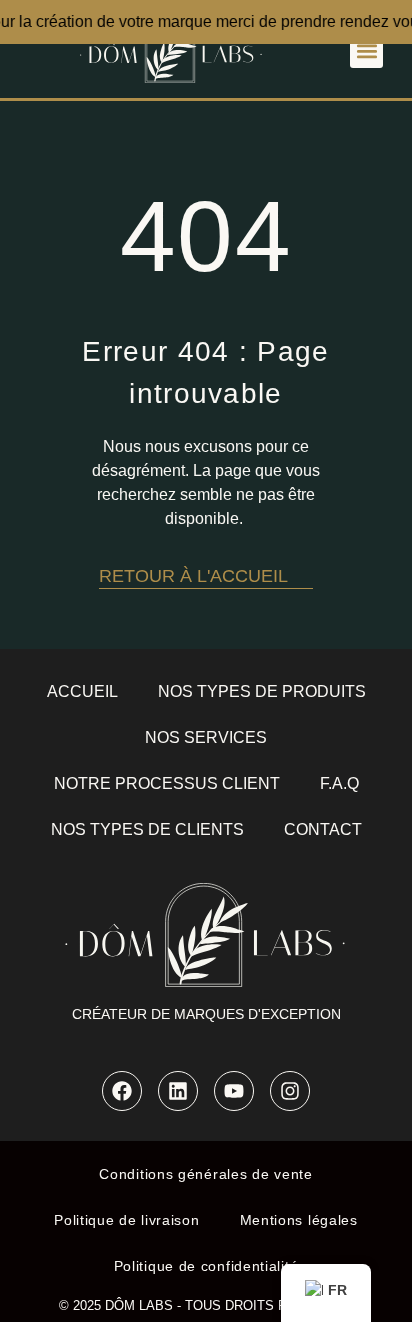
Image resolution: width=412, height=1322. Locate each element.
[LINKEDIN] (178, 1091)
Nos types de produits (262, 691)
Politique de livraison (126, 1220)
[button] (366, 51)
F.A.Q (339, 783)
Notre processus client (167, 783)
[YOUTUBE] (234, 1091)
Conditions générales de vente (205, 1174)
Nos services (206, 737)
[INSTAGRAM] (290, 1091)
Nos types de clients (147, 829)
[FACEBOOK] (122, 1091)
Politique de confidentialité (206, 1266)
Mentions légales (299, 1220)
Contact (323, 829)
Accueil (82, 691)
